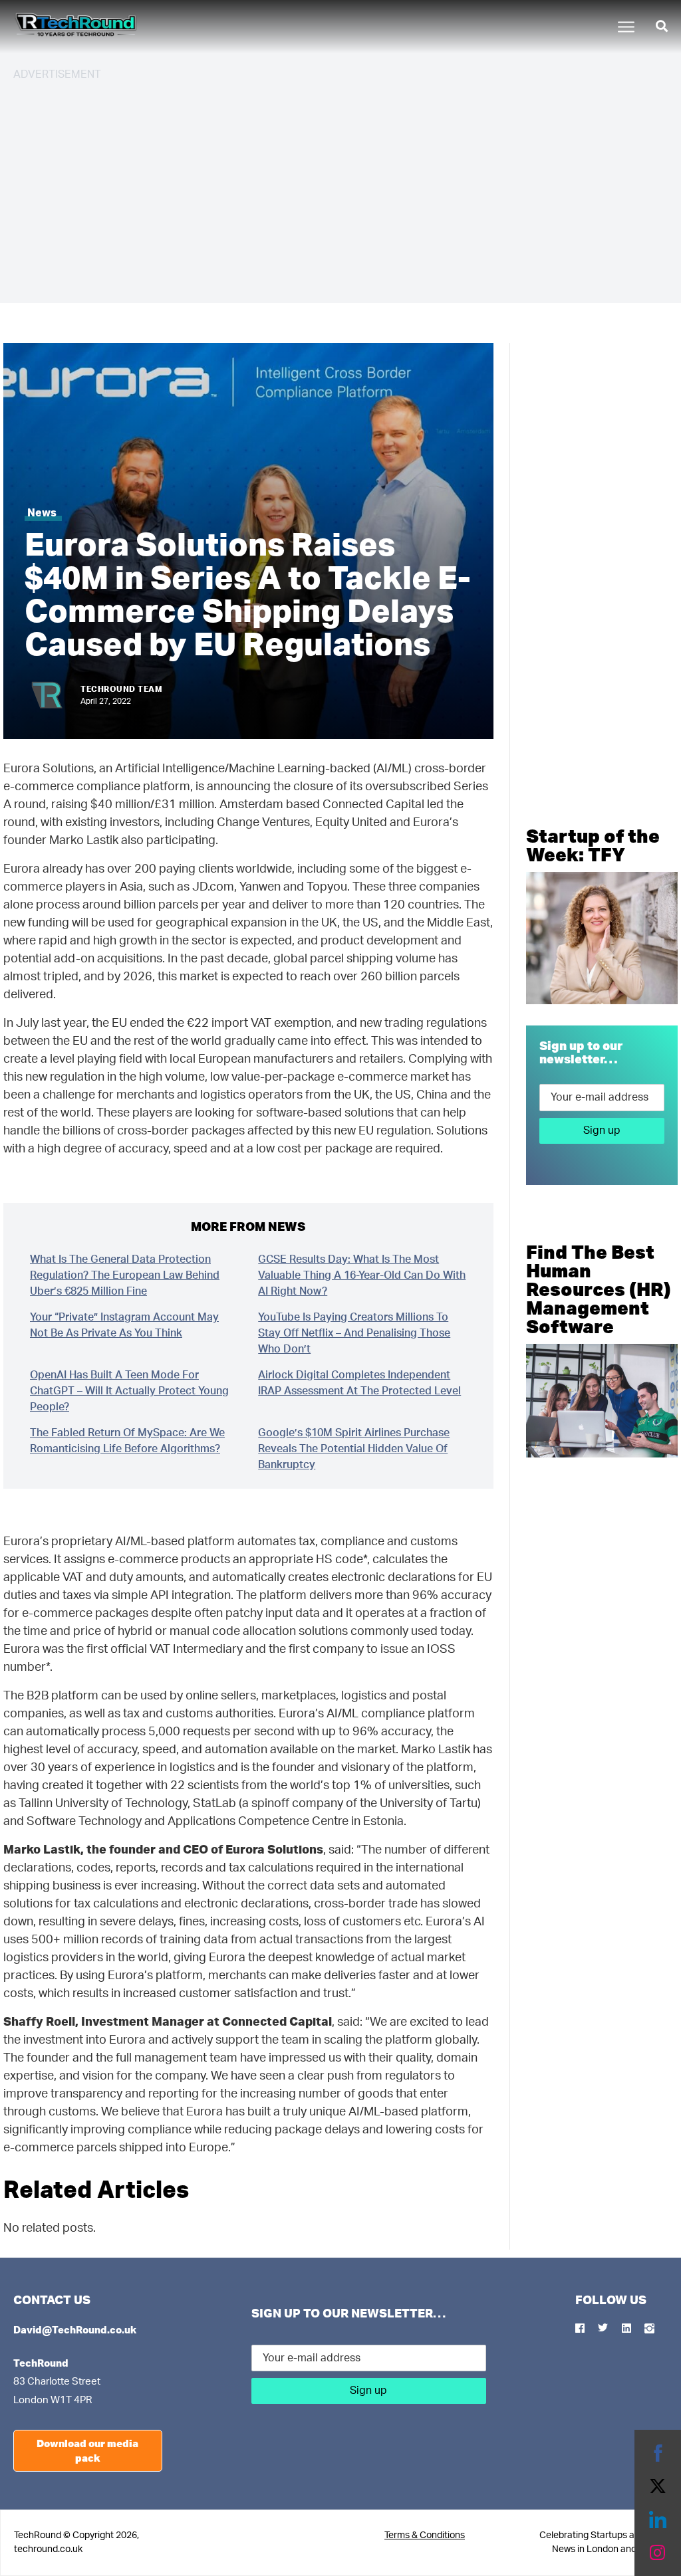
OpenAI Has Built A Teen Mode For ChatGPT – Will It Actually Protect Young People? (129, 1391)
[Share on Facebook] (658, 2453)
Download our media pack (87, 2451)
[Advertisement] (340, 186)
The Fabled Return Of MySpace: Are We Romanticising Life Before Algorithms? (127, 1441)
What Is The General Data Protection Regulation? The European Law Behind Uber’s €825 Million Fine (125, 1275)
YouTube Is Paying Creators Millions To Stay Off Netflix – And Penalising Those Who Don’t (354, 1333)
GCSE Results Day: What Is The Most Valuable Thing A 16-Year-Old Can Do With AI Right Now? (362, 1275)
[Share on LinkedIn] (658, 2520)
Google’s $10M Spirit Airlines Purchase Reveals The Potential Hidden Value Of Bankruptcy (354, 1449)
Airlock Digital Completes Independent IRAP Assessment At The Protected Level (359, 1383)
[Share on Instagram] (658, 2553)
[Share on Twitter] (658, 2486)
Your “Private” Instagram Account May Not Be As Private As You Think (124, 1325)
